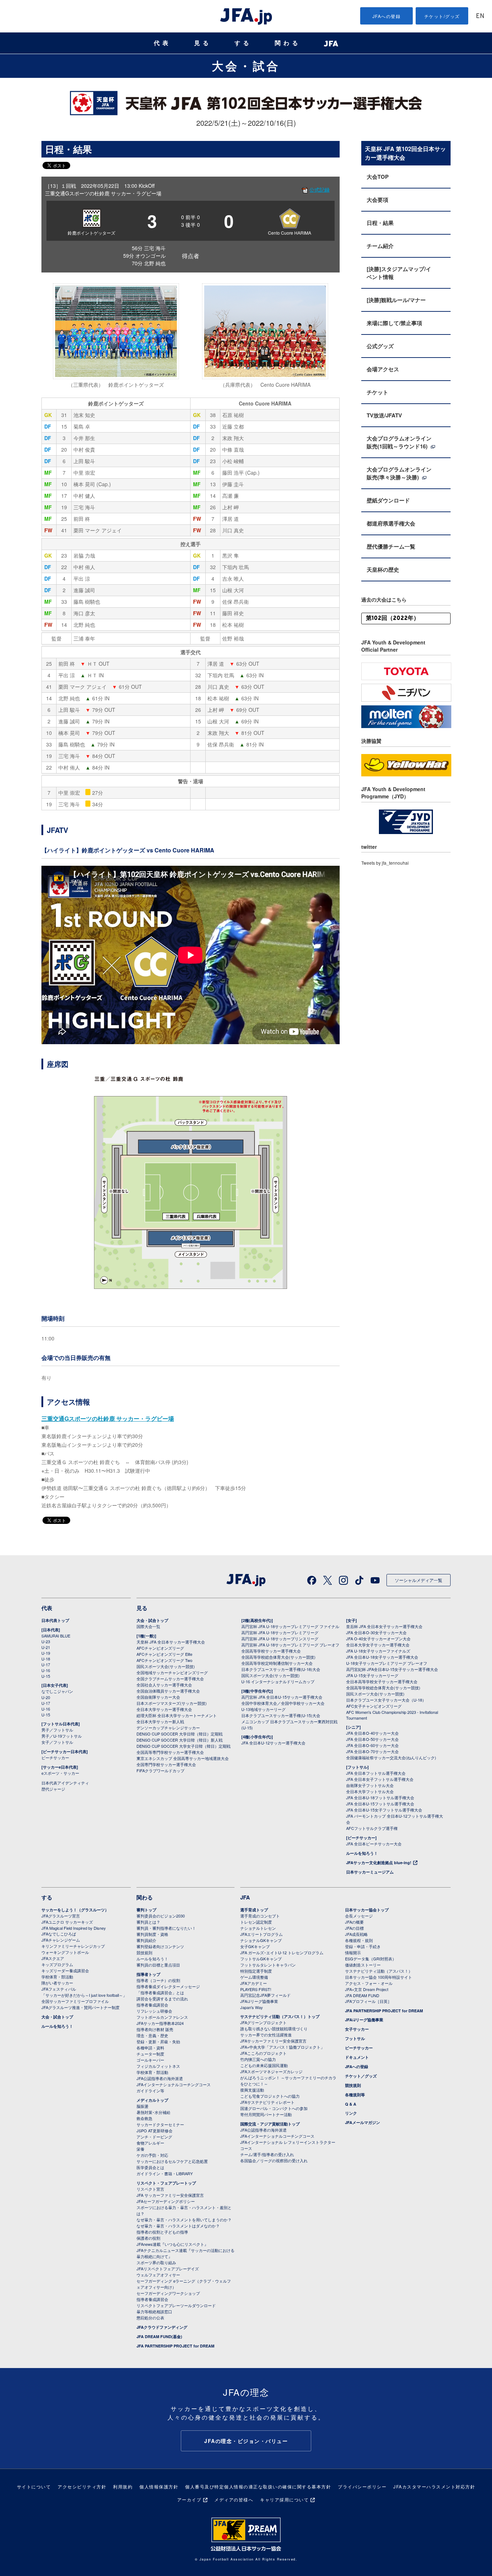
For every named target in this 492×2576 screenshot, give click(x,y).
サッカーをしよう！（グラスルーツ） (75, 1910)
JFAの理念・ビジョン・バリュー (246, 2441)
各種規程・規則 (359, 1940)
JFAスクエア (53, 1958)
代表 (162, 43)
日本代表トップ (55, 1620)
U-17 (46, 1664)
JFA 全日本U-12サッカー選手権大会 (273, 1743)
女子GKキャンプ (255, 1946)
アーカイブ (189, 2499)
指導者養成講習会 (152, 2005)
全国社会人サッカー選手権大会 (164, 1685)
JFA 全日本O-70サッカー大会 (372, 1751)
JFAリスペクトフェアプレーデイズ (168, 2269)
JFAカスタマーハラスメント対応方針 (434, 2486)
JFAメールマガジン (363, 2122)
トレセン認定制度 (256, 1922)
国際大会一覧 (148, 1626)
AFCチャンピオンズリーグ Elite (164, 1654)
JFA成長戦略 (356, 1934)
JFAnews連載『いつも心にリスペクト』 (172, 2244)
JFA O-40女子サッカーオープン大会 (378, 1639)
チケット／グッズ (361, 2076)
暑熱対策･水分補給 (153, 2112)
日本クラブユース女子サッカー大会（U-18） (386, 1700)
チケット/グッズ (442, 16)
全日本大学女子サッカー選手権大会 (378, 1645)
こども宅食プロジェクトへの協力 (270, 2096)
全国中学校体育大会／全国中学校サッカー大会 (283, 1703)
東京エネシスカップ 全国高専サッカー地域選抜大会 (183, 1758)
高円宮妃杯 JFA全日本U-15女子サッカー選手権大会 (392, 1669)
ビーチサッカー (55, 1757)
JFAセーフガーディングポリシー (166, 2201)
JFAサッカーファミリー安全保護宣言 (273, 2041)
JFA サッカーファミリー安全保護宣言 (170, 2195)
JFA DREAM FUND (362, 1995)
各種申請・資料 (150, 2048)
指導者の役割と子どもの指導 (162, 2232)
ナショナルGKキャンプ (261, 1940)
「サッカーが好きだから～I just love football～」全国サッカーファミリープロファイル (84, 1998)
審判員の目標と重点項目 (158, 1965)
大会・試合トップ (152, 1620)
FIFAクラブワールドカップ (160, 1770)
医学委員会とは (150, 2167)
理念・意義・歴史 (152, 2035)
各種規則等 (355, 2095)
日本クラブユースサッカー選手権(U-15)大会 (281, 1715)
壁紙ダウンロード (388, 500)
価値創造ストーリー (363, 1965)
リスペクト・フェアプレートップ (166, 2183)
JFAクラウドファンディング (162, 2327)
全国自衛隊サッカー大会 (158, 1697)
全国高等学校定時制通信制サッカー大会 (277, 1663)
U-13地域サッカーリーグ (263, 1709)
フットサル (355, 2038)
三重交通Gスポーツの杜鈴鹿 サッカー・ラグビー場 (108, 1418)
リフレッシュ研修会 (154, 2011)
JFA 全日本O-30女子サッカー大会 (376, 1632)
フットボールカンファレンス (162, 2017)
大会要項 (377, 200)
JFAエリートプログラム (261, 1934)
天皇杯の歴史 (383, 569)
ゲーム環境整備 (254, 1977)
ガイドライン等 (150, 2090)
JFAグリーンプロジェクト (263, 2022)
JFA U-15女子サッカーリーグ (372, 1675)
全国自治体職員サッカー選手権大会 (168, 1691)
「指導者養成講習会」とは (160, 1992)
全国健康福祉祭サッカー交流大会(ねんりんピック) (391, 1757)
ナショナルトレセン (258, 1928)
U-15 (46, 1676)
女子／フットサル (57, 1742)
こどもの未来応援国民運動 (264, 2065)
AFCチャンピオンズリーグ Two (164, 1660)
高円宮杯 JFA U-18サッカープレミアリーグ (280, 1632)
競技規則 (144, 1952)
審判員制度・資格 (152, 1934)
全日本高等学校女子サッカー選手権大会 (382, 1681)
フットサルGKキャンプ (261, 1959)
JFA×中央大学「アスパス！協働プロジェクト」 (282, 2047)
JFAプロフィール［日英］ (368, 2001)
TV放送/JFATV (384, 415)
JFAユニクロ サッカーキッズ (67, 1922)
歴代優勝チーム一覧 (391, 546)
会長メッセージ (359, 1916)
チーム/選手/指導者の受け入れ (267, 2154)
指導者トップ (148, 1974)
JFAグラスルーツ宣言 (61, 1916)
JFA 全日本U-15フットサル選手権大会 (380, 1804)
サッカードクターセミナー (160, 2124)
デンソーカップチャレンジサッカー (168, 1728)
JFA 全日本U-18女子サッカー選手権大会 (382, 1657)
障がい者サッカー (57, 1983)
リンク (351, 2113)
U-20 (46, 1697)
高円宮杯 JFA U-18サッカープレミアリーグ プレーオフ (290, 1645)
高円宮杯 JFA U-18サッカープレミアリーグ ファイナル (290, 1626)
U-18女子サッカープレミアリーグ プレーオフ (387, 1663)
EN (480, 16)
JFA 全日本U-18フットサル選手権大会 (380, 1797)
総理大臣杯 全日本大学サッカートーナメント (177, 1715)
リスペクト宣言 (150, 2189)
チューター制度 (150, 2054)
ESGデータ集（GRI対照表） (371, 1959)
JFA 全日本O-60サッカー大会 (372, 1745)
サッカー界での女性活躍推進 (266, 2035)
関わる (288, 43)
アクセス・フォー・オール (369, 1983)
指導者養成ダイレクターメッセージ (168, 1986)
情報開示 (353, 1952)
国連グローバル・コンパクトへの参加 (274, 2108)
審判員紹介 (146, 1940)
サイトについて (34, 2486)
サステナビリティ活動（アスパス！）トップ (280, 2016)
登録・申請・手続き (363, 1946)
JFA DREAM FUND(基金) (159, 2336)
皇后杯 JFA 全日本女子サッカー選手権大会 (384, 1626)
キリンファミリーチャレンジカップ (73, 1946)
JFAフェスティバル (59, 1989)
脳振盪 (142, 2106)
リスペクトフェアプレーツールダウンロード (176, 2305)
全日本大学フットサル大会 (370, 1791)
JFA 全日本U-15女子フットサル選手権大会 (384, 1810)
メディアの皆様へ (234, 2499)
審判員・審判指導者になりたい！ (166, 1928)
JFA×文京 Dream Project (367, 1989)
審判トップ (146, 1910)
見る (203, 43)
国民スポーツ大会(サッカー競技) (166, 1666)
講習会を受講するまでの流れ (162, 1999)
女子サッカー (357, 2029)
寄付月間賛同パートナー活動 (266, 2114)
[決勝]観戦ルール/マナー (396, 300)
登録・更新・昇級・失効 (158, 2041)
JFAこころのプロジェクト (263, 2053)
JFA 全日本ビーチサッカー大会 (374, 1844)
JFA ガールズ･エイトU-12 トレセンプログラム (282, 1952)
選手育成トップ (254, 1910)
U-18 (46, 1659)
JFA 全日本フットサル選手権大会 (376, 1773)
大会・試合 (246, 66)
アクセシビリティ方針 (82, 2486)
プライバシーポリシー (362, 2486)
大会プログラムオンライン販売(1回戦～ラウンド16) (399, 442)
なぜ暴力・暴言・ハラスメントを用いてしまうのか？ (184, 2220)
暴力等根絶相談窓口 (154, 2311)
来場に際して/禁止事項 (394, 323)
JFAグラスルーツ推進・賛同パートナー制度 (80, 2007)
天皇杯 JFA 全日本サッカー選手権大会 (171, 1642)
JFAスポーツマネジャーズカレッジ (271, 2071)
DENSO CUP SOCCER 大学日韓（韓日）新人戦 (180, 1740)
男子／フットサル (57, 1730)
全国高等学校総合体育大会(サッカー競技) (278, 1657)
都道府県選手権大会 (391, 523)
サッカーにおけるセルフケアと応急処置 (172, 2161)
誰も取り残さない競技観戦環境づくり (274, 2029)
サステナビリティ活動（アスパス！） (379, 1971)
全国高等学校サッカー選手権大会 (271, 1651)
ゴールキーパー (150, 2060)
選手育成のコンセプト (260, 1916)
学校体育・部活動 (57, 1977)
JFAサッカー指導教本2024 (160, 2023)
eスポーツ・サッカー (60, 1773)
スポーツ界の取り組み (156, 2262)
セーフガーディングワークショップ (168, 2293)
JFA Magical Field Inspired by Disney (74, 1928)
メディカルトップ (152, 2100)
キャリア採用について (284, 2499)
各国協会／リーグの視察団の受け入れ (274, 2160)
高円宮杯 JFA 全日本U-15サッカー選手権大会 (282, 1697)
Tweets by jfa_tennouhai (385, 863)
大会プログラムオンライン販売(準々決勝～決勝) (399, 473)
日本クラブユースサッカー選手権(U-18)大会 (281, 1669)
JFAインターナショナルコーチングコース (174, 2084)
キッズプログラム (57, 1964)
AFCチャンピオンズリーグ (160, 1648)
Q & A (351, 2104)
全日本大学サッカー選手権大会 (164, 1709)
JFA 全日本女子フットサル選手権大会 (380, 1779)
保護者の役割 (148, 2238)
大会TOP (378, 177)
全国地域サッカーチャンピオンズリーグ (172, 1672)
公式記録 (319, 190)
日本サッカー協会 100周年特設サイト (379, 1977)
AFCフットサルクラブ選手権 (372, 1828)
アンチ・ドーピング (154, 2137)
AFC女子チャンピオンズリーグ (374, 1706)
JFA (245, 1897)
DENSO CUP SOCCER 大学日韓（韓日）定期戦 (180, 1734)
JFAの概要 (354, 1922)
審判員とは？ (148, 1922)
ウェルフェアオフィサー (158, 2275)
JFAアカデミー (254, 1983)
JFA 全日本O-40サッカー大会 (372, 1733)
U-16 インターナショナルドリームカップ (278, 1681)
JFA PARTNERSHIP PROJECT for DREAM (175, 2346)
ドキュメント (357, 2057)
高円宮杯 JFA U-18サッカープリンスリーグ (280, 1639)
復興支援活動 (252, 2090)
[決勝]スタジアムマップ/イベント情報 (399, 273)
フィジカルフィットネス (158, 2066)
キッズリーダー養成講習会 (65, 1970)
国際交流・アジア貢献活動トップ (270, 2124)
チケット (377, 392)
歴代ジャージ (53, 1789)
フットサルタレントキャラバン (268, 1965)
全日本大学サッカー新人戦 (160, 1721)
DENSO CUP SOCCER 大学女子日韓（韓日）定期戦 (184, 1746)
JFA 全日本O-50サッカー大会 (372, 1739)
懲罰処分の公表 (150, 2318)
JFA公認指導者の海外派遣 (160, 2078)
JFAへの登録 (387, 16)
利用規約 (123, 2486)
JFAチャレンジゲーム (61, 1940)
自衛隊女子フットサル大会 (370, 1785)
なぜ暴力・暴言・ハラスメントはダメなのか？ (178, 2226)
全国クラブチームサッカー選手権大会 (170, 1679)
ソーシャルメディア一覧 (419, 1580)
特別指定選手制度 (256, 1971)
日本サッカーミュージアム (370, 1872)
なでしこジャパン (57, 1691)
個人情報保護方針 (159, 2486)
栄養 (140, 2149)
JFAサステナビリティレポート (267, 2102)
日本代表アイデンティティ (65, 1783)
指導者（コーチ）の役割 (158, 1980)
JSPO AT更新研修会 (155, 2131)
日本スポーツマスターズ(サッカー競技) (172, 1703)
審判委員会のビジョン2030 (161, 1916)
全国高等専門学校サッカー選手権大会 (170, 1752)
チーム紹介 (380, 246)
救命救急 (144, 2118)
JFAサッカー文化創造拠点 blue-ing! (379, 1863)
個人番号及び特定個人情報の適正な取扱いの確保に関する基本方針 (258, 2486)
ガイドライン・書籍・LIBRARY (165, 2173)
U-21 (46, 1647)
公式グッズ (380, 346)
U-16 (46, 1670)
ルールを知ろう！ (362, 1853)
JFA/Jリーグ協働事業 (259, 2001)
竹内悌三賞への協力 (258, 2059)
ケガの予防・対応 (152, 2155)
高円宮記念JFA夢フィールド (265, 1995)
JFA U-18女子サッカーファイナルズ (378, 1651)
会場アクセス (383, 369)
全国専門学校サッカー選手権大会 (166, 1764)
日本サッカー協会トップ (367, 1910)
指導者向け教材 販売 (155, 2029)
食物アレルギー (150, 2143)
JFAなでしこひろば (59, 1934)
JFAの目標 (354, 1928)
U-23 (46, 1641)
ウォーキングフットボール (65, 1952)
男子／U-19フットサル (62, 1736)
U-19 (46, 1653)
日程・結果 (380, 223)
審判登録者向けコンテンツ (160, 1946)
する (243, 43)
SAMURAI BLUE (56, 1636)
